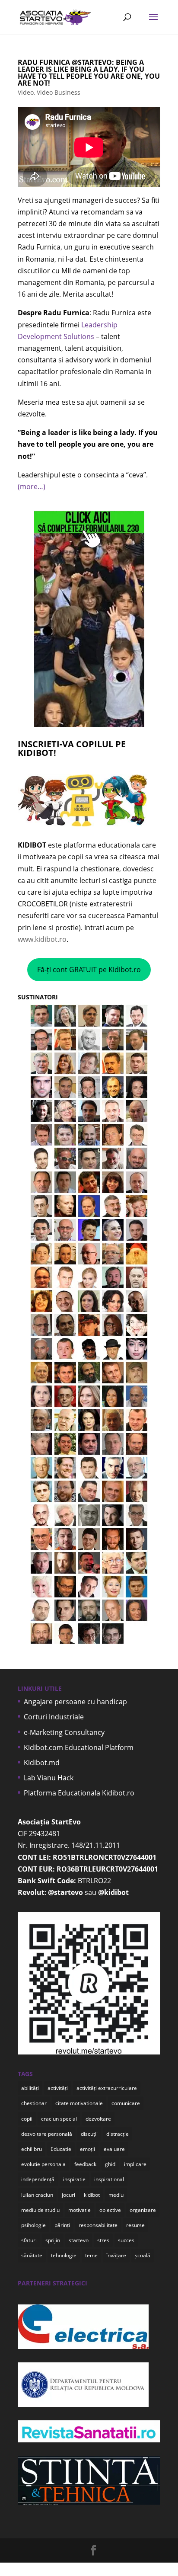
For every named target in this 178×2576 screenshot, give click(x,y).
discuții (89, 2134)
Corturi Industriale (54, 1717)
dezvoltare (98, 2119)
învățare (116, 2255)
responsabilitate (98, 2225)
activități (58, 2088)
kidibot (92, 2195)
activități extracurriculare (107, 2088)
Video (26, 92)
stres (103, 2240)
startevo (79, 2240)
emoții (87, 2149)
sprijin (53, 2240)
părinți (62, 2225)
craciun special (59, 2119)
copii (27, 2119)
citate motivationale (79, 2103)
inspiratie (74, 2179)
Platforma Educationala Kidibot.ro (79, 1793)
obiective (110, 2210)
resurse (135, 2225)
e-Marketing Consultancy (64, 1732)
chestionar (34, 2103)
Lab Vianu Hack (49, 1778)
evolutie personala (43, 2164)
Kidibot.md (42, 1763)
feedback (85, 2164)
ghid (110, 2164)
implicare (135, 2164)
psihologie (33, 2225)
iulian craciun (37, 2195)
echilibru (32, 2149)
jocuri (68, 2195)
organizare (143, 2210)
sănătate (32, 2255)
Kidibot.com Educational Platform (79, 1747)
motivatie (79, 2210)
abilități (30, 2088)
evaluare (114, 2149)
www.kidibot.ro (42, 939)
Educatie (61, 2149)
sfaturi (29, 2240)
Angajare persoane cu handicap (75, 1702)
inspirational (109, 2179)
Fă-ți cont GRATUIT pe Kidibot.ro (89, 970)
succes (126, 2240)
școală (143, 2255)
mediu (116, 2195)
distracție (118, 2134)
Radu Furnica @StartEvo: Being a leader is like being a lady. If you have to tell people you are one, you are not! (89, 73)
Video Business (59, 92)
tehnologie (64, 2255)
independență (38, 2179)
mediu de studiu (40, 2210)
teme (91, 2255)
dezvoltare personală (47, 2134)
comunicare (126, 2103)
